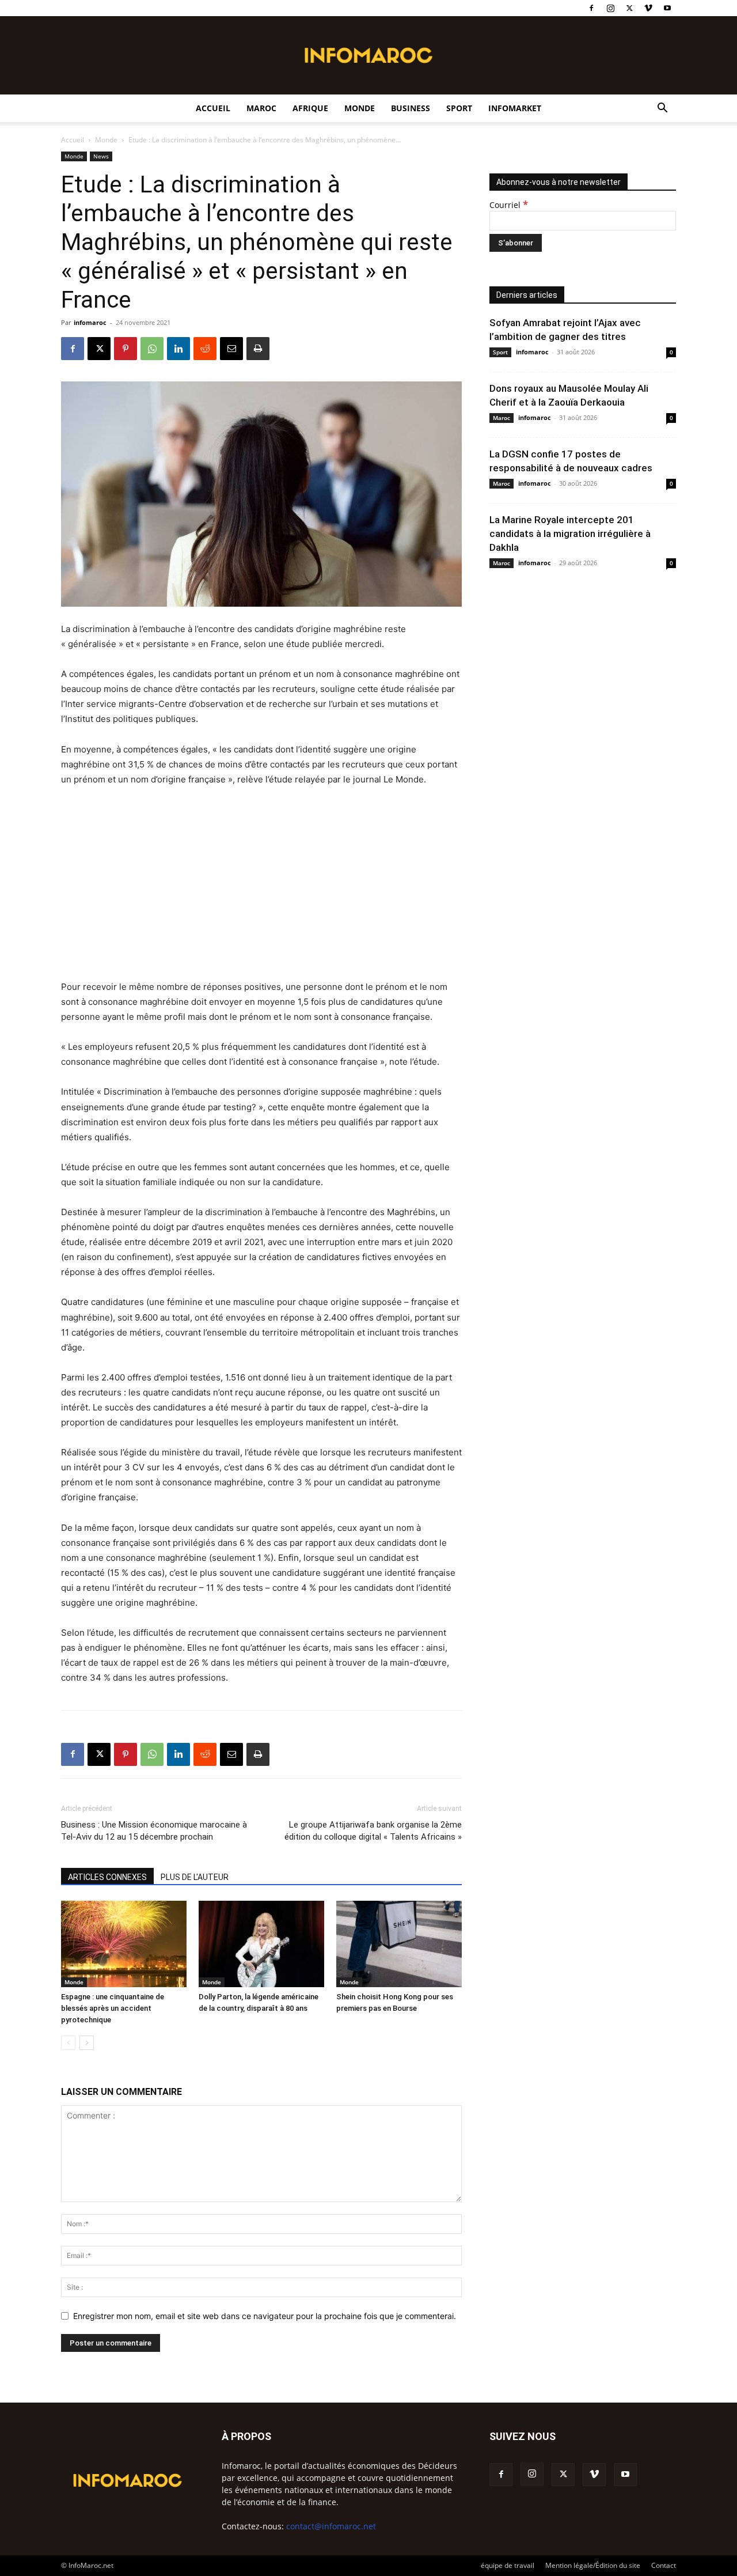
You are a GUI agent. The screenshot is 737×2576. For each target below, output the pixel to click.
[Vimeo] (648, 8)
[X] (629, 8)
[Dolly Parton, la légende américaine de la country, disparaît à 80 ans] (261, 1944)
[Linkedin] (178, 349)
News (101, 156)
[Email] (231, 349)
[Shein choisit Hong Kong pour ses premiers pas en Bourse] (399, 1944)
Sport (459, 108)
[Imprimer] (258, 349)
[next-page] (87, 2043)
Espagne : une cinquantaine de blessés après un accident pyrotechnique (113, 2008)
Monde (360, 108)
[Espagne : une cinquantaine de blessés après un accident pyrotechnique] (124, 1944)
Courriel (509, 205)
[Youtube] (667, 8)
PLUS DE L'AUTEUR (195, 1877)
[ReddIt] (205, 349)
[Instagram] (610, 8)
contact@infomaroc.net (331, 2526)
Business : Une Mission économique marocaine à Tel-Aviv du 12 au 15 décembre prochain (154, 1831)
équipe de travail (508, 2565)
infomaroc (90, 322)
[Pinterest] (126, 349)
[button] (662, 109)
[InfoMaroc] (368, 55)
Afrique (310, 108)
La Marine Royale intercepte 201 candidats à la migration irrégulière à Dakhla (570, 534)
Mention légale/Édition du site (593, 2565)
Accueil (213, 108)
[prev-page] (68, 2043)
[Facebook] (591, 8)
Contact (664, 2565)
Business (411, 108)
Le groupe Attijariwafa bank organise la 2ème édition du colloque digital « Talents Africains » (373, 1831)
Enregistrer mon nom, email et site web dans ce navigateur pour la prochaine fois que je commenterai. (265, 2316)
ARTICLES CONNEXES (107, 1877)
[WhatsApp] (152, 349)
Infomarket (515, 108)
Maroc (261, 108)
